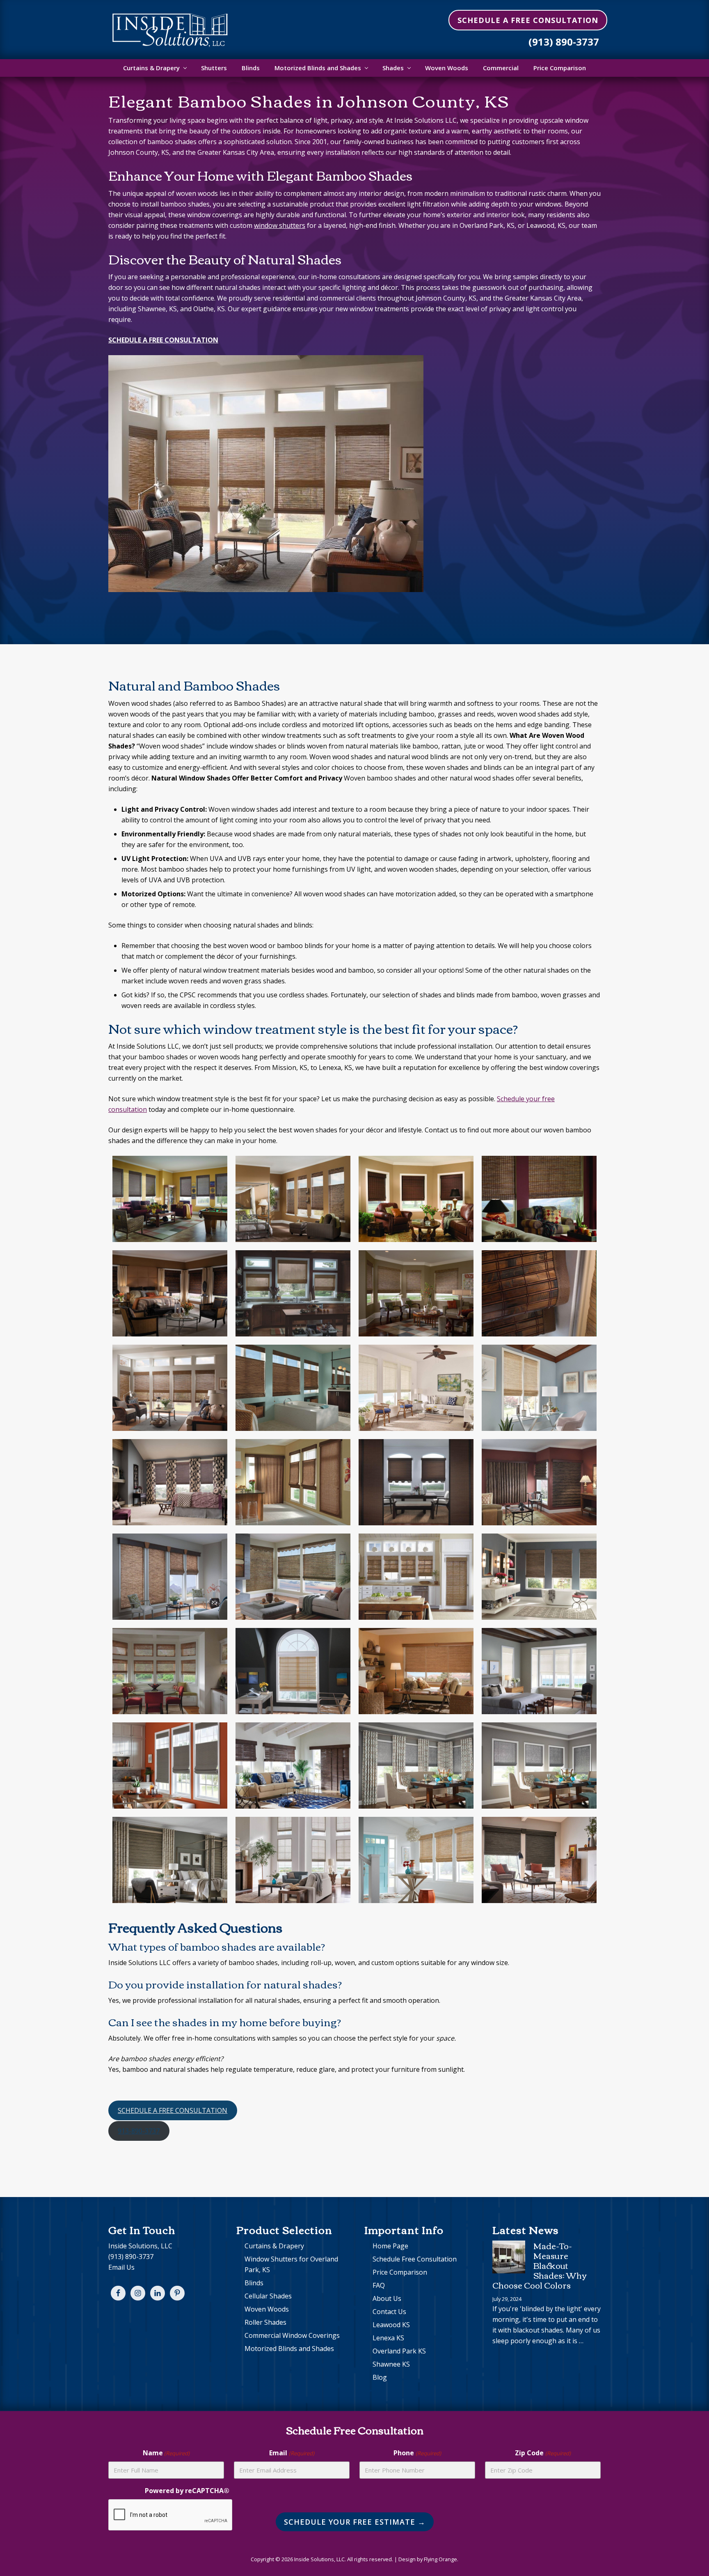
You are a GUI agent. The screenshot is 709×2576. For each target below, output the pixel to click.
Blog (380, 2377)
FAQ (379, 2285)
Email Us (121, 2267)
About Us (387, 2298)
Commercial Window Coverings (292, 2335)
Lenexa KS (388, 2338)
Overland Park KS (399, 2351)
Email (292, 2453)
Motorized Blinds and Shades (289, 2349)
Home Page (390, 2246)
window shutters (280, 225)
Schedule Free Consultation (415, 2259)
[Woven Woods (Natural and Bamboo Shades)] (170, 1199)
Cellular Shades (268, 2296)
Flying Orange (440, 2559)
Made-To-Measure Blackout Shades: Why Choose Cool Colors (539, 2265)
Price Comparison (400, 2272)
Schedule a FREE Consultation (528, 20)
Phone (417, 2453)
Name (166, 2453)
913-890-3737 (139, 2131)
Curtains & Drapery (274, 2246)
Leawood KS (391, 2325)
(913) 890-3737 (564, 42)
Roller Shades (265, 2322)
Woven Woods (267, 2309)
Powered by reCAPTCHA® (187, 2491)
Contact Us (389, 2312)
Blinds (254, 2283)
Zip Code (543, 2453)
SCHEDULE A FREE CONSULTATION (173, 2110)
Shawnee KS (391, 2364)
